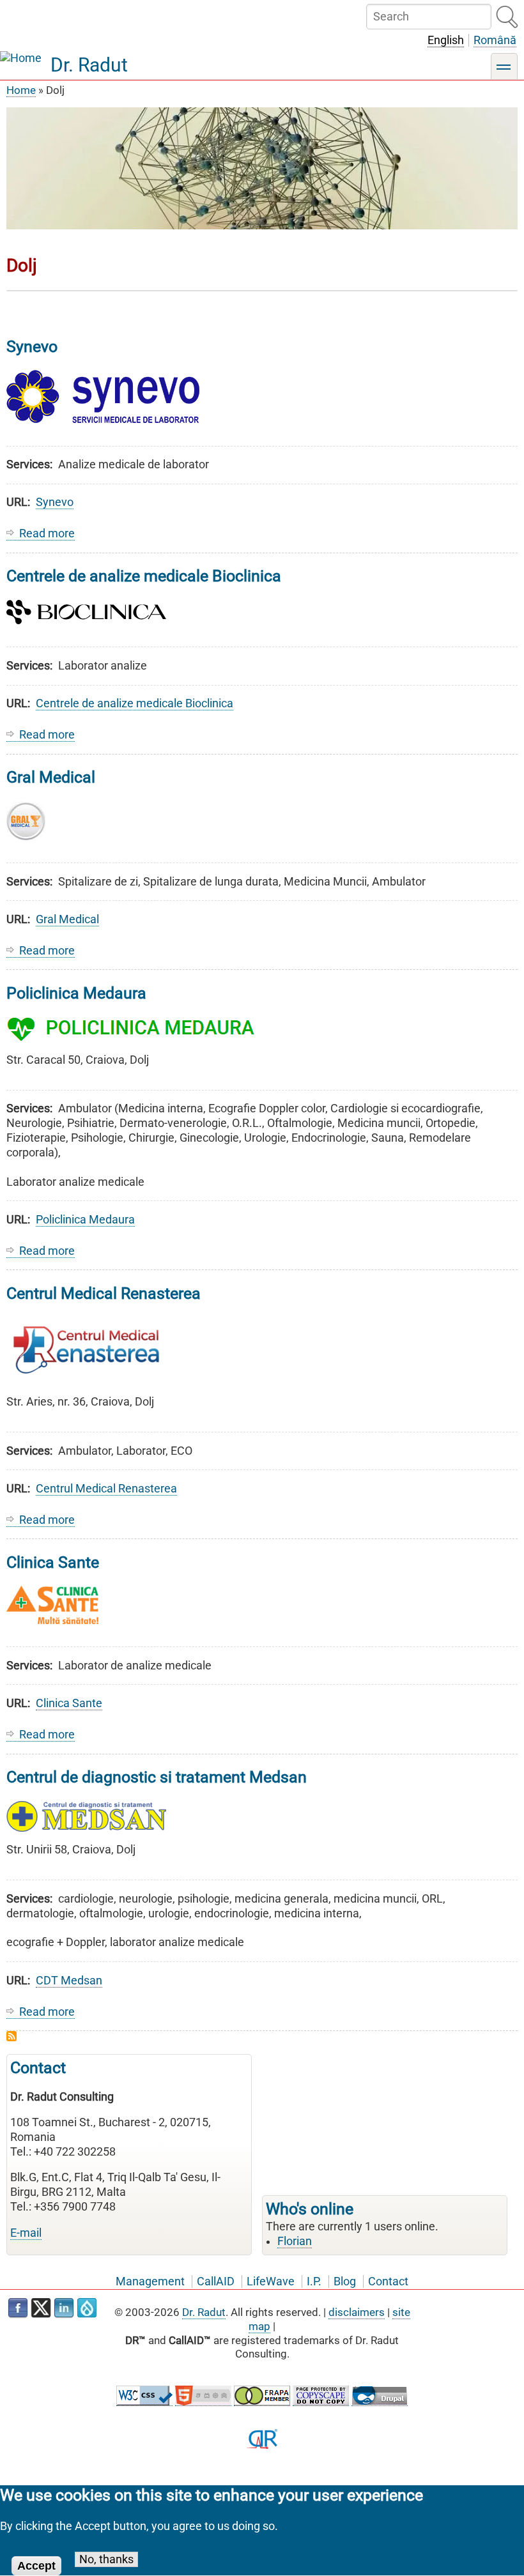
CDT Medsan (69, 1981)
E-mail (26, 2233)
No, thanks (106, 2559)
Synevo (55, 502)
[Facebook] (18, 2308)
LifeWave (271, 2281)
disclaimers (357, 2312)
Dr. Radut (89, 65)
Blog (345, 2281)
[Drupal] (87, 2308)
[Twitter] (41, 2308)
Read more (47, 534)
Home (21, 90)
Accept (36, 2566)
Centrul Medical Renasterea (106, 1489)
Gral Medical (67, 919)
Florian (295, 2241)
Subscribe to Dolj (12, 2036)
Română (495, 40)
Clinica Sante (69, 1703)
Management (150, 2281)
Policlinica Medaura (85, 1220)
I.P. (314, 2281)
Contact (388, 2281)
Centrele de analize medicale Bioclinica (135, 703)
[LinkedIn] (64, 2308)
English (446, 40)
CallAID (216, 2281)
